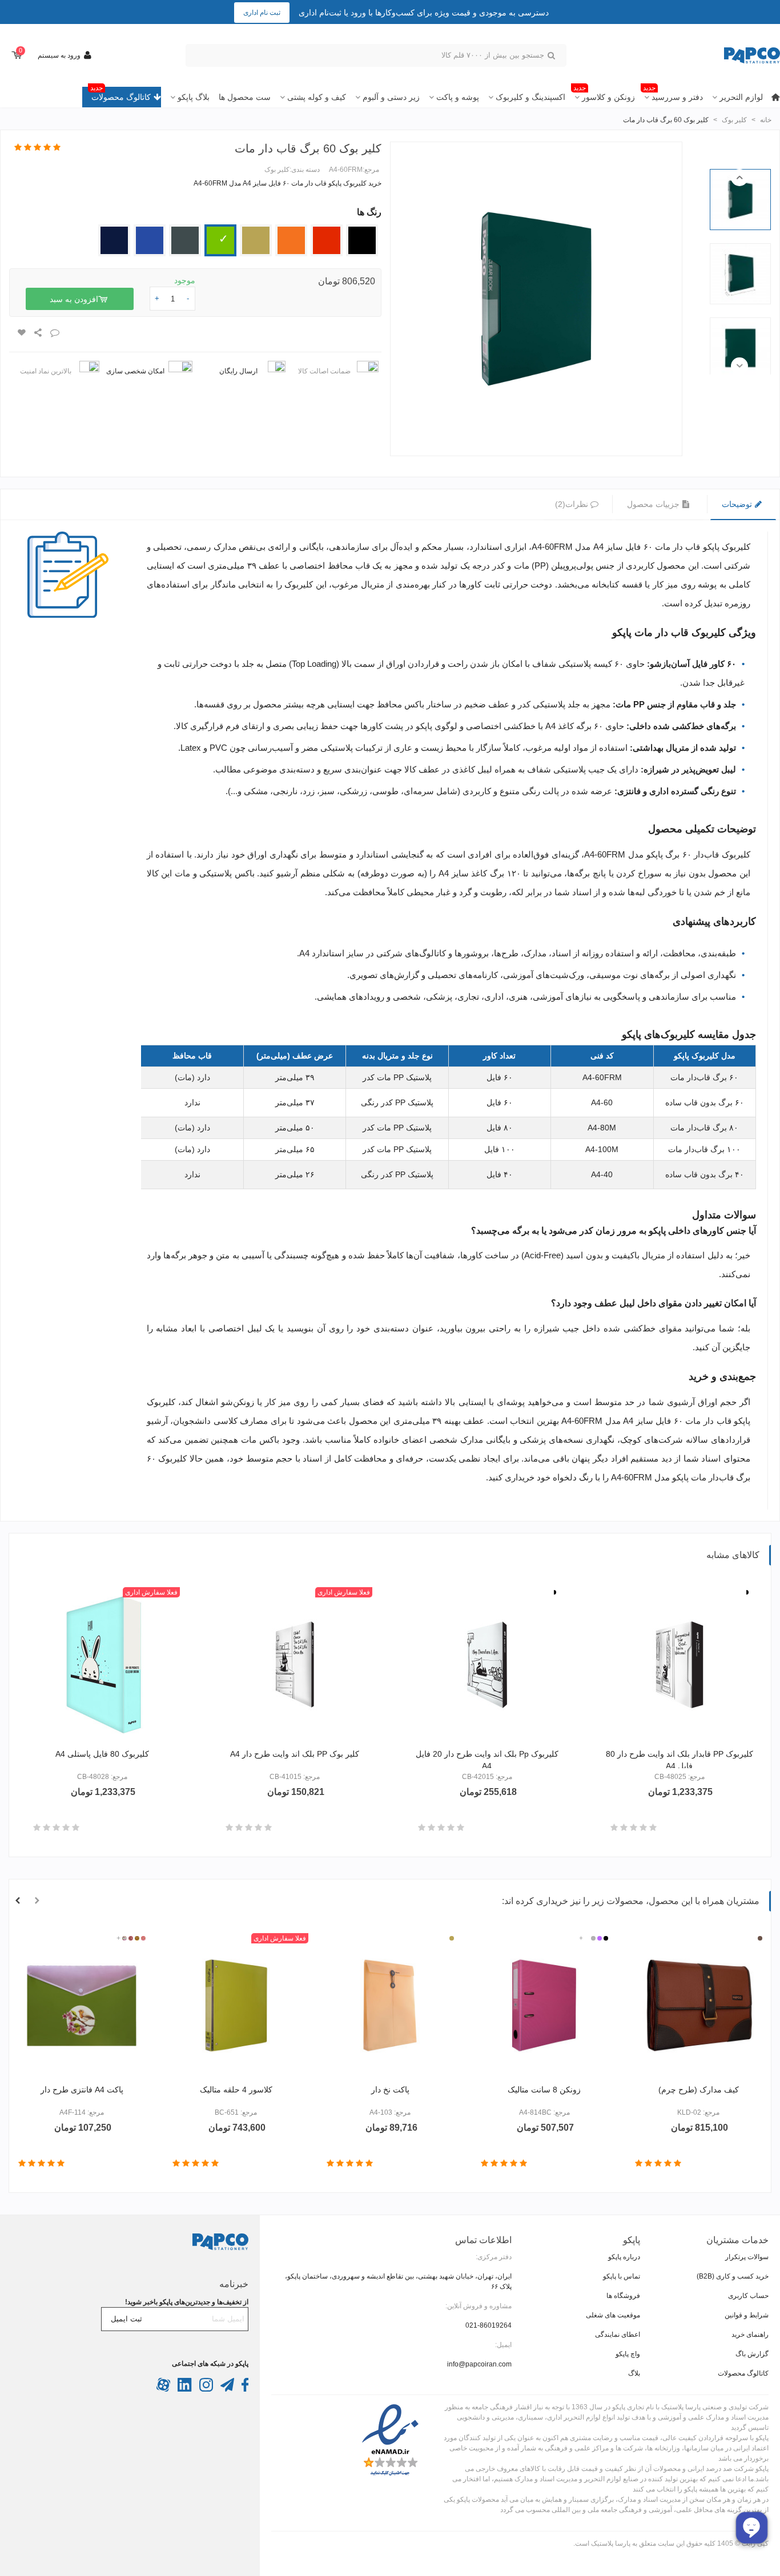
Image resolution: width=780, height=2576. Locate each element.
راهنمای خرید (750, 2334)
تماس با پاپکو (622, 2276)
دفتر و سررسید (673, 94)
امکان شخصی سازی (135, 371)
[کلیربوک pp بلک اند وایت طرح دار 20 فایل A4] (487, 1665)
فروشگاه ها (623, 2296)
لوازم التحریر (741, 97)
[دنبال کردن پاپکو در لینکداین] (184, 2389)
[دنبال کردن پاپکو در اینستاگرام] (205, 2389)
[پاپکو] (717, 56)
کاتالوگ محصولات (120, 94)
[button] (739, 178)
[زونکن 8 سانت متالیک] (544, 2006)
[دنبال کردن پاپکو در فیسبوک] (244, 2389)
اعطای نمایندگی (618, 2334)
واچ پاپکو (628, 2354)
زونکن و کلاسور (604, 94)
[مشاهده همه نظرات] (37, 148)
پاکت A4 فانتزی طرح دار (82, 2090)
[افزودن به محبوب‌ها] (21, 333)
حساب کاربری (748, 2296)
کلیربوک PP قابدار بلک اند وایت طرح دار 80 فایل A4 (680, 1760)
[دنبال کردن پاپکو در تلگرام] (226, 2389)
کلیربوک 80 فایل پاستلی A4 (102, 1754)
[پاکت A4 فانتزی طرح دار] (82, 2006)
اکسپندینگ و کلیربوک (530, 97)
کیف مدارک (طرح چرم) (699, 2090)
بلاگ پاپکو (194, 97)
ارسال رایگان (238, 371)
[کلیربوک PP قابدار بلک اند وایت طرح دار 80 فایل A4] (680, 1665)
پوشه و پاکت (458, 97)
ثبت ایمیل (126, 2319)
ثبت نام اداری (262, 13)
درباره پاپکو (624, 2257)
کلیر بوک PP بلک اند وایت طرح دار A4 (295, 1754)
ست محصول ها (245, 97)
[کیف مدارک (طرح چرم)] (698, 2006)
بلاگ (634, 2373)
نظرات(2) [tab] (572, 504)
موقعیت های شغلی (613, 2315)
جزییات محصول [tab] (654, 504)
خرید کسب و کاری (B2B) (733, 2276)
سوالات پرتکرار (747, 2257)
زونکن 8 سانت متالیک (544, 2090)
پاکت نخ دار (390, 2090)
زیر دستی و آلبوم (391, 97)
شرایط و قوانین (747, 2315)
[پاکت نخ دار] (390, 2006)
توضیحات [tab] (738, 504)
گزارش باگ (752, 2354)
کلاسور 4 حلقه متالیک (236, 2090)
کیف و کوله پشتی (317, 97)
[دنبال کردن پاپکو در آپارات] (163, 2389)
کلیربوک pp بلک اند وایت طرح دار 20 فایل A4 (487, 1760)
